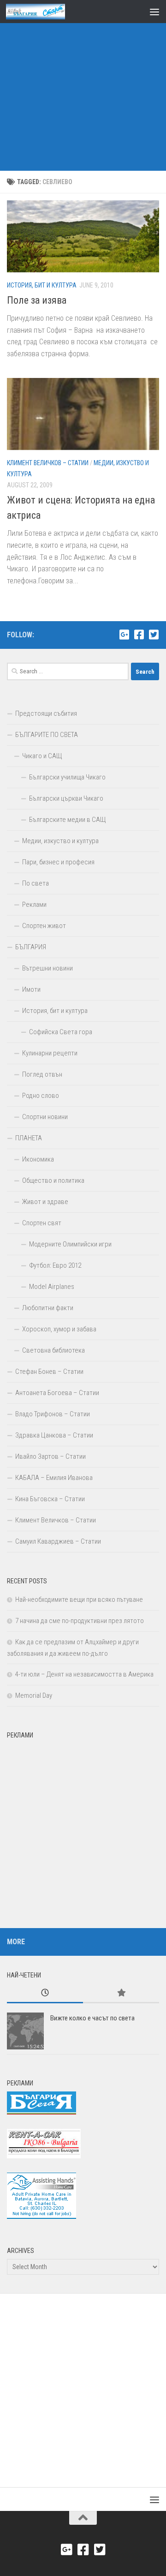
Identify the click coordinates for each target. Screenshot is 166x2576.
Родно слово (41, 1096)
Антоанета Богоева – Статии (57, 1393)
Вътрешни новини (47, 968)
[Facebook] (139, 635)
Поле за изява (37, 300)
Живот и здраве (45, 1202)
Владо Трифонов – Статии (53, 1414)
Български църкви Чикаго (66, 798)
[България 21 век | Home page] (45, 12)
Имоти (31, 989)
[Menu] (154, 12)
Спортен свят (42, 1223)
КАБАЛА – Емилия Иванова (54, 1478)
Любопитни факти (48, 1308)
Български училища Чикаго (67, 777)
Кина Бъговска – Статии (50, 1499)
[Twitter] (154, 635)
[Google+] (124, 635)
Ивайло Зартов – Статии (50, 1456)
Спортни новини (45, 1117)
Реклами (34, 905)
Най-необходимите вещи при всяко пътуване (79, 1600)
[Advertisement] (83, 88)
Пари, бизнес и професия (58, 862)
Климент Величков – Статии (48, 463)
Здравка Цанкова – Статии (54, 1435)
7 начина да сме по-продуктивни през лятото (80, 1621)
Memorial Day (34, 1695)
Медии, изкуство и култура (60, 841)
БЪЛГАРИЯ (31, 947)
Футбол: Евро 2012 (55, 1265)
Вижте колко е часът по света (92, 2018)
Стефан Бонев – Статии (49, 1372)
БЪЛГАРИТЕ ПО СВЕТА (47, 735)
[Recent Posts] (45, 1993)
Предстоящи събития (46, 713)
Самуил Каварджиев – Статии (58, 1541)
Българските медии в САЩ (68, 820)
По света (36, 883)
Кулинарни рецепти (50, 1053)
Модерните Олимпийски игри (70, 1244)
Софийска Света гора (61, 1032)
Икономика (38, 1159)
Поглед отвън (42, 1074)
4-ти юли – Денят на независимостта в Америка (84, 1674)
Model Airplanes (52, 1287)
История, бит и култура (42, 285)
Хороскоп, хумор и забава (59, 1329)
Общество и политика (53, 1180)
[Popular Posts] (121, 1993)
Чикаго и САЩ (42, 756)
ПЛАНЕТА (29, 1138)
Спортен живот (44, 926)
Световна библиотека (53, 1350)
